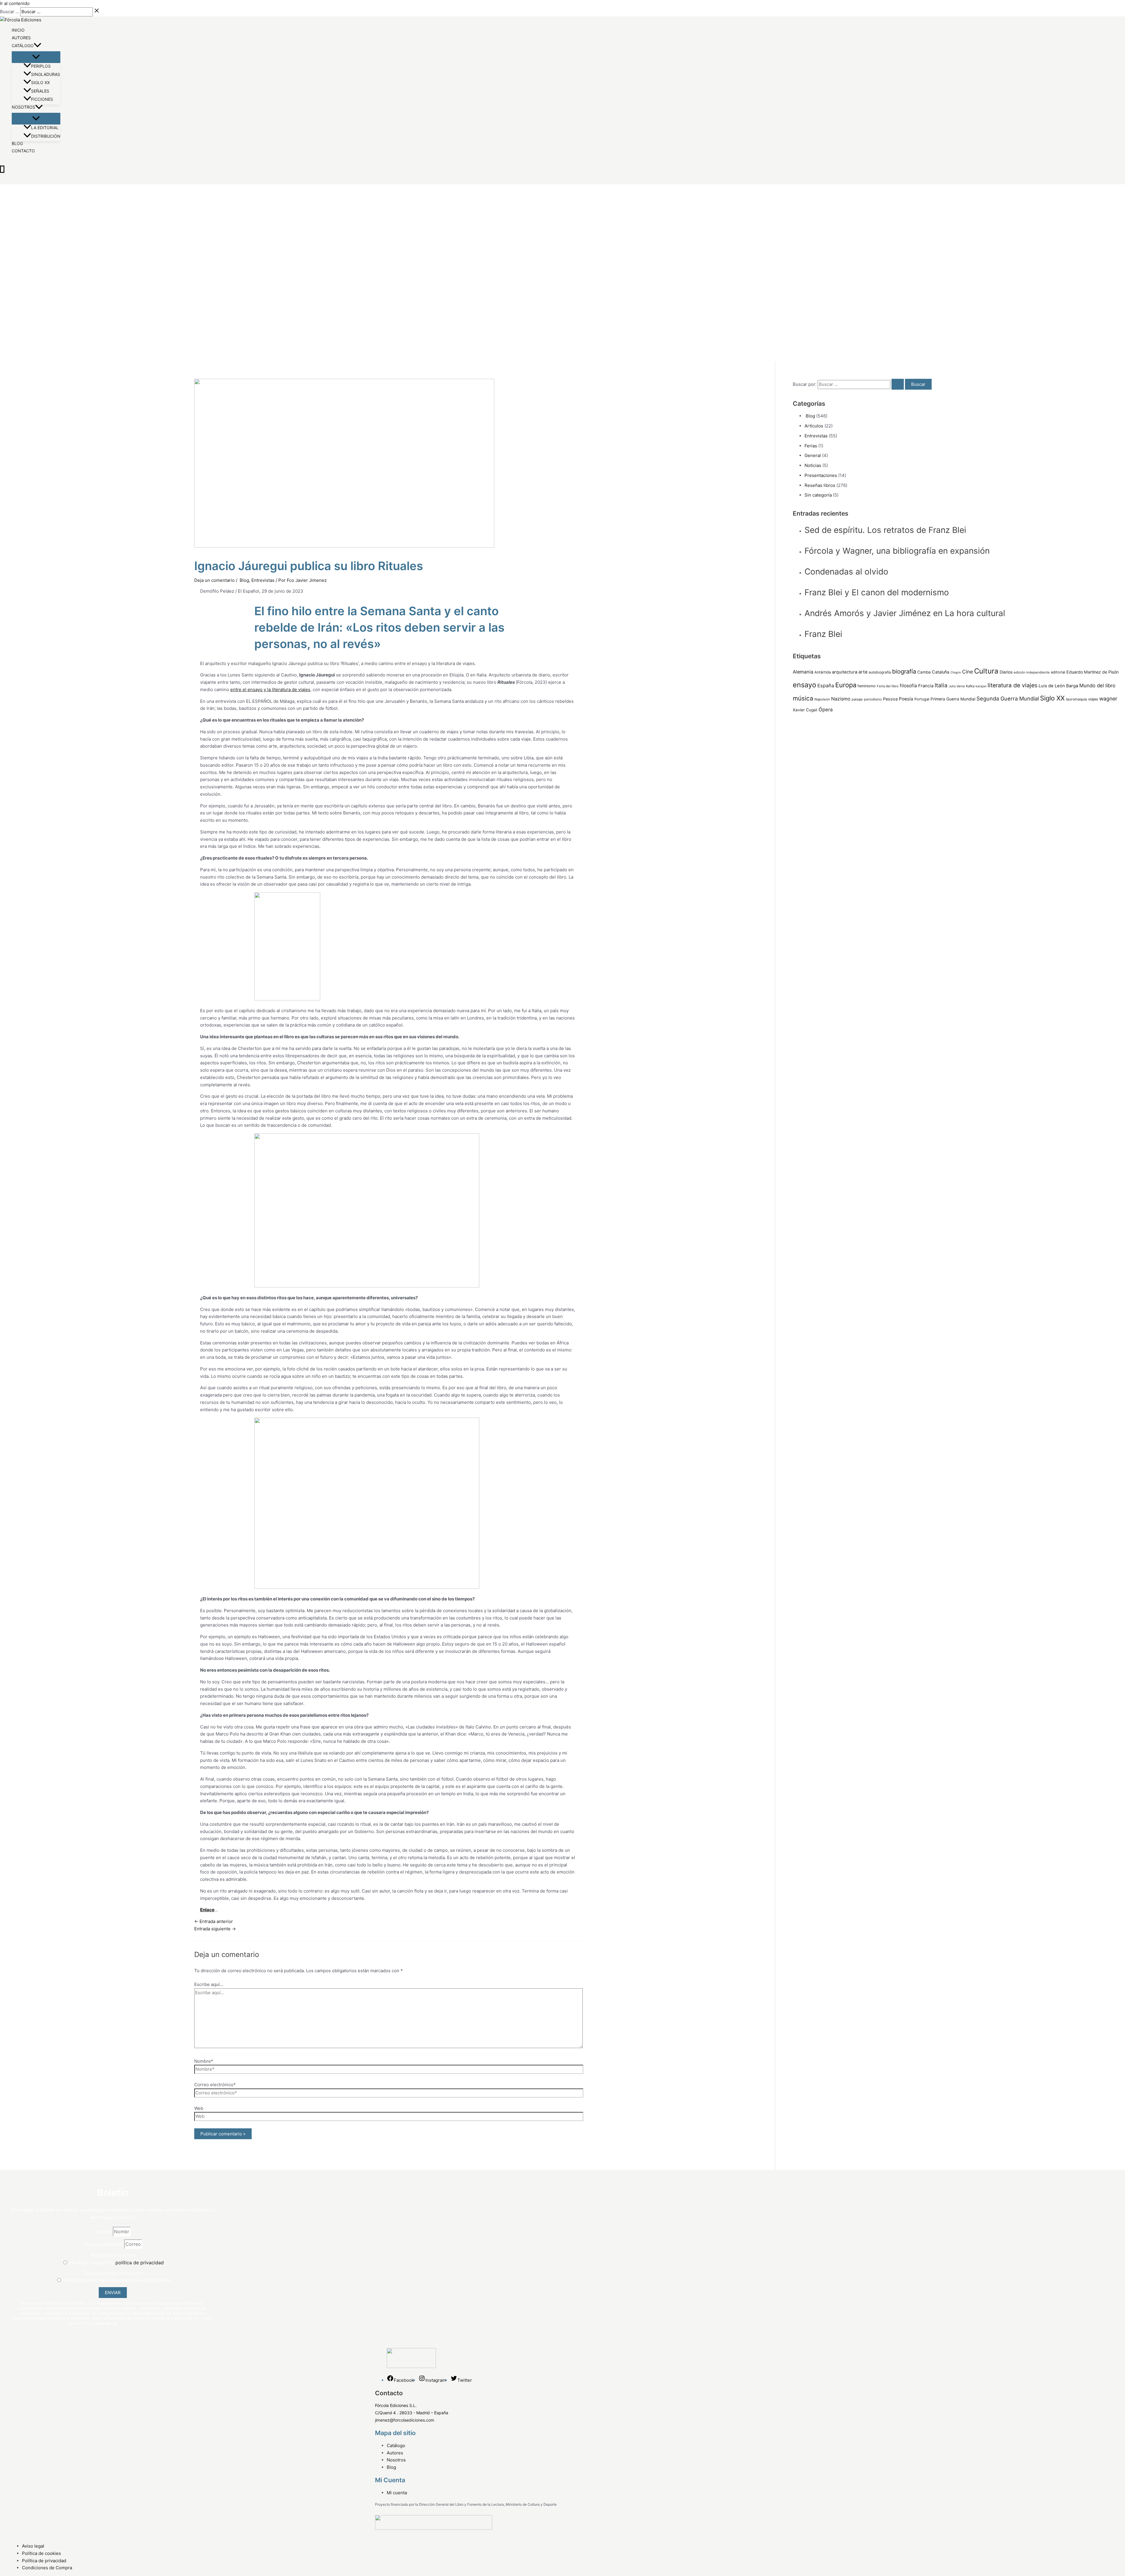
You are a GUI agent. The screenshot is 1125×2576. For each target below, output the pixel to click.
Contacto (23, 151)
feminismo (867, 686)
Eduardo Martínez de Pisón (1092, 672)
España (826, 686)
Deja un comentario (214, 580)
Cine (968, 672)
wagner (1108, 699)
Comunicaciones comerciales (113, 2273)
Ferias (811, 446)
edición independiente (1032, 672)
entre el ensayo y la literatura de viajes (270, 689)
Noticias (813, 465)
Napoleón (822, 699)
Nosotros (23, 107)
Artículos (814, 426)
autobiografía (880, 672)
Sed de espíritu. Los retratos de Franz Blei (885, 530)
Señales (40, 91)
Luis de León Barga (1058, 686)
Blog (17, 144)
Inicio (18, 30)
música (803, 698)
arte (863, 672)
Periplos (41, 66)
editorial (1058, 672)
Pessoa (890, 699)
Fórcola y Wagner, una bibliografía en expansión (897, 551)
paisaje (857, 699)
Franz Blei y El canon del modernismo (877, 592)
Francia (926, 686)
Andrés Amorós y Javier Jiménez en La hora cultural (905, 613)
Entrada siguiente (215, 1929)
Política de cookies (41, 2553)
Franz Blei (823, 634)
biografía (904, 671)
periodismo (873, 699)
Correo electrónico (104, 2244)
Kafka (970, 686)
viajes (1093, 699)
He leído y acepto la (116, 2263)
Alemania (803, 672)
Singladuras (46, 74)
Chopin (956, 672)
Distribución (46, 136)
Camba (924, 672)
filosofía (908, 686)
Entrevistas (263, 580)
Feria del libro (888, 686)
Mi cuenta (397, 2493)
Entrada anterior (214, 1921)
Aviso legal (33, 2546)
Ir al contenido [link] (15, 3)
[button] (37, 45)
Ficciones (42, 99)
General (813, 455)
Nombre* (204, 2061)
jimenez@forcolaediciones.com (405, 2420)
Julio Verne (957, 686)
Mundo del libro (1097, 686)
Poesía (906, 699)
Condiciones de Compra (47, 2568)
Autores (21, 38)
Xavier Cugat (805, 710)
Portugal (922, 699)
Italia (941, 685)
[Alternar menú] (36, 57)
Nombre (104, 2232)
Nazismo (841, 699)
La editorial (45, 128)
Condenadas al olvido (846, 572)
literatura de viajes (1012, 685)
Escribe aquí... (209, 1984)
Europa (846, 685)
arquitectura (845, 672)
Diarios (1006, 672)
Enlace (207, 1910)
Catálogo (23, 46)
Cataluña (941, 672)
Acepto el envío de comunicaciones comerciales (117, 2280)
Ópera (826, 710)
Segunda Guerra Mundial (1008, 698)
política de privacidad (140, 2263)
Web (199, 2108)
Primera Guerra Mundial (953, 699)
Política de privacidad (113, 2255)
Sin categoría (818, 495)
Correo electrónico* (215, 2085)
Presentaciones (821, 475)
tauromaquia (1076, 699)
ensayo (804, 685)
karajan (981, 686)
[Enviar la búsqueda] (898, 384)
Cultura (986, 671)
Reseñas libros (820, 485)
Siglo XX (40, 82)
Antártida (823, 672)
